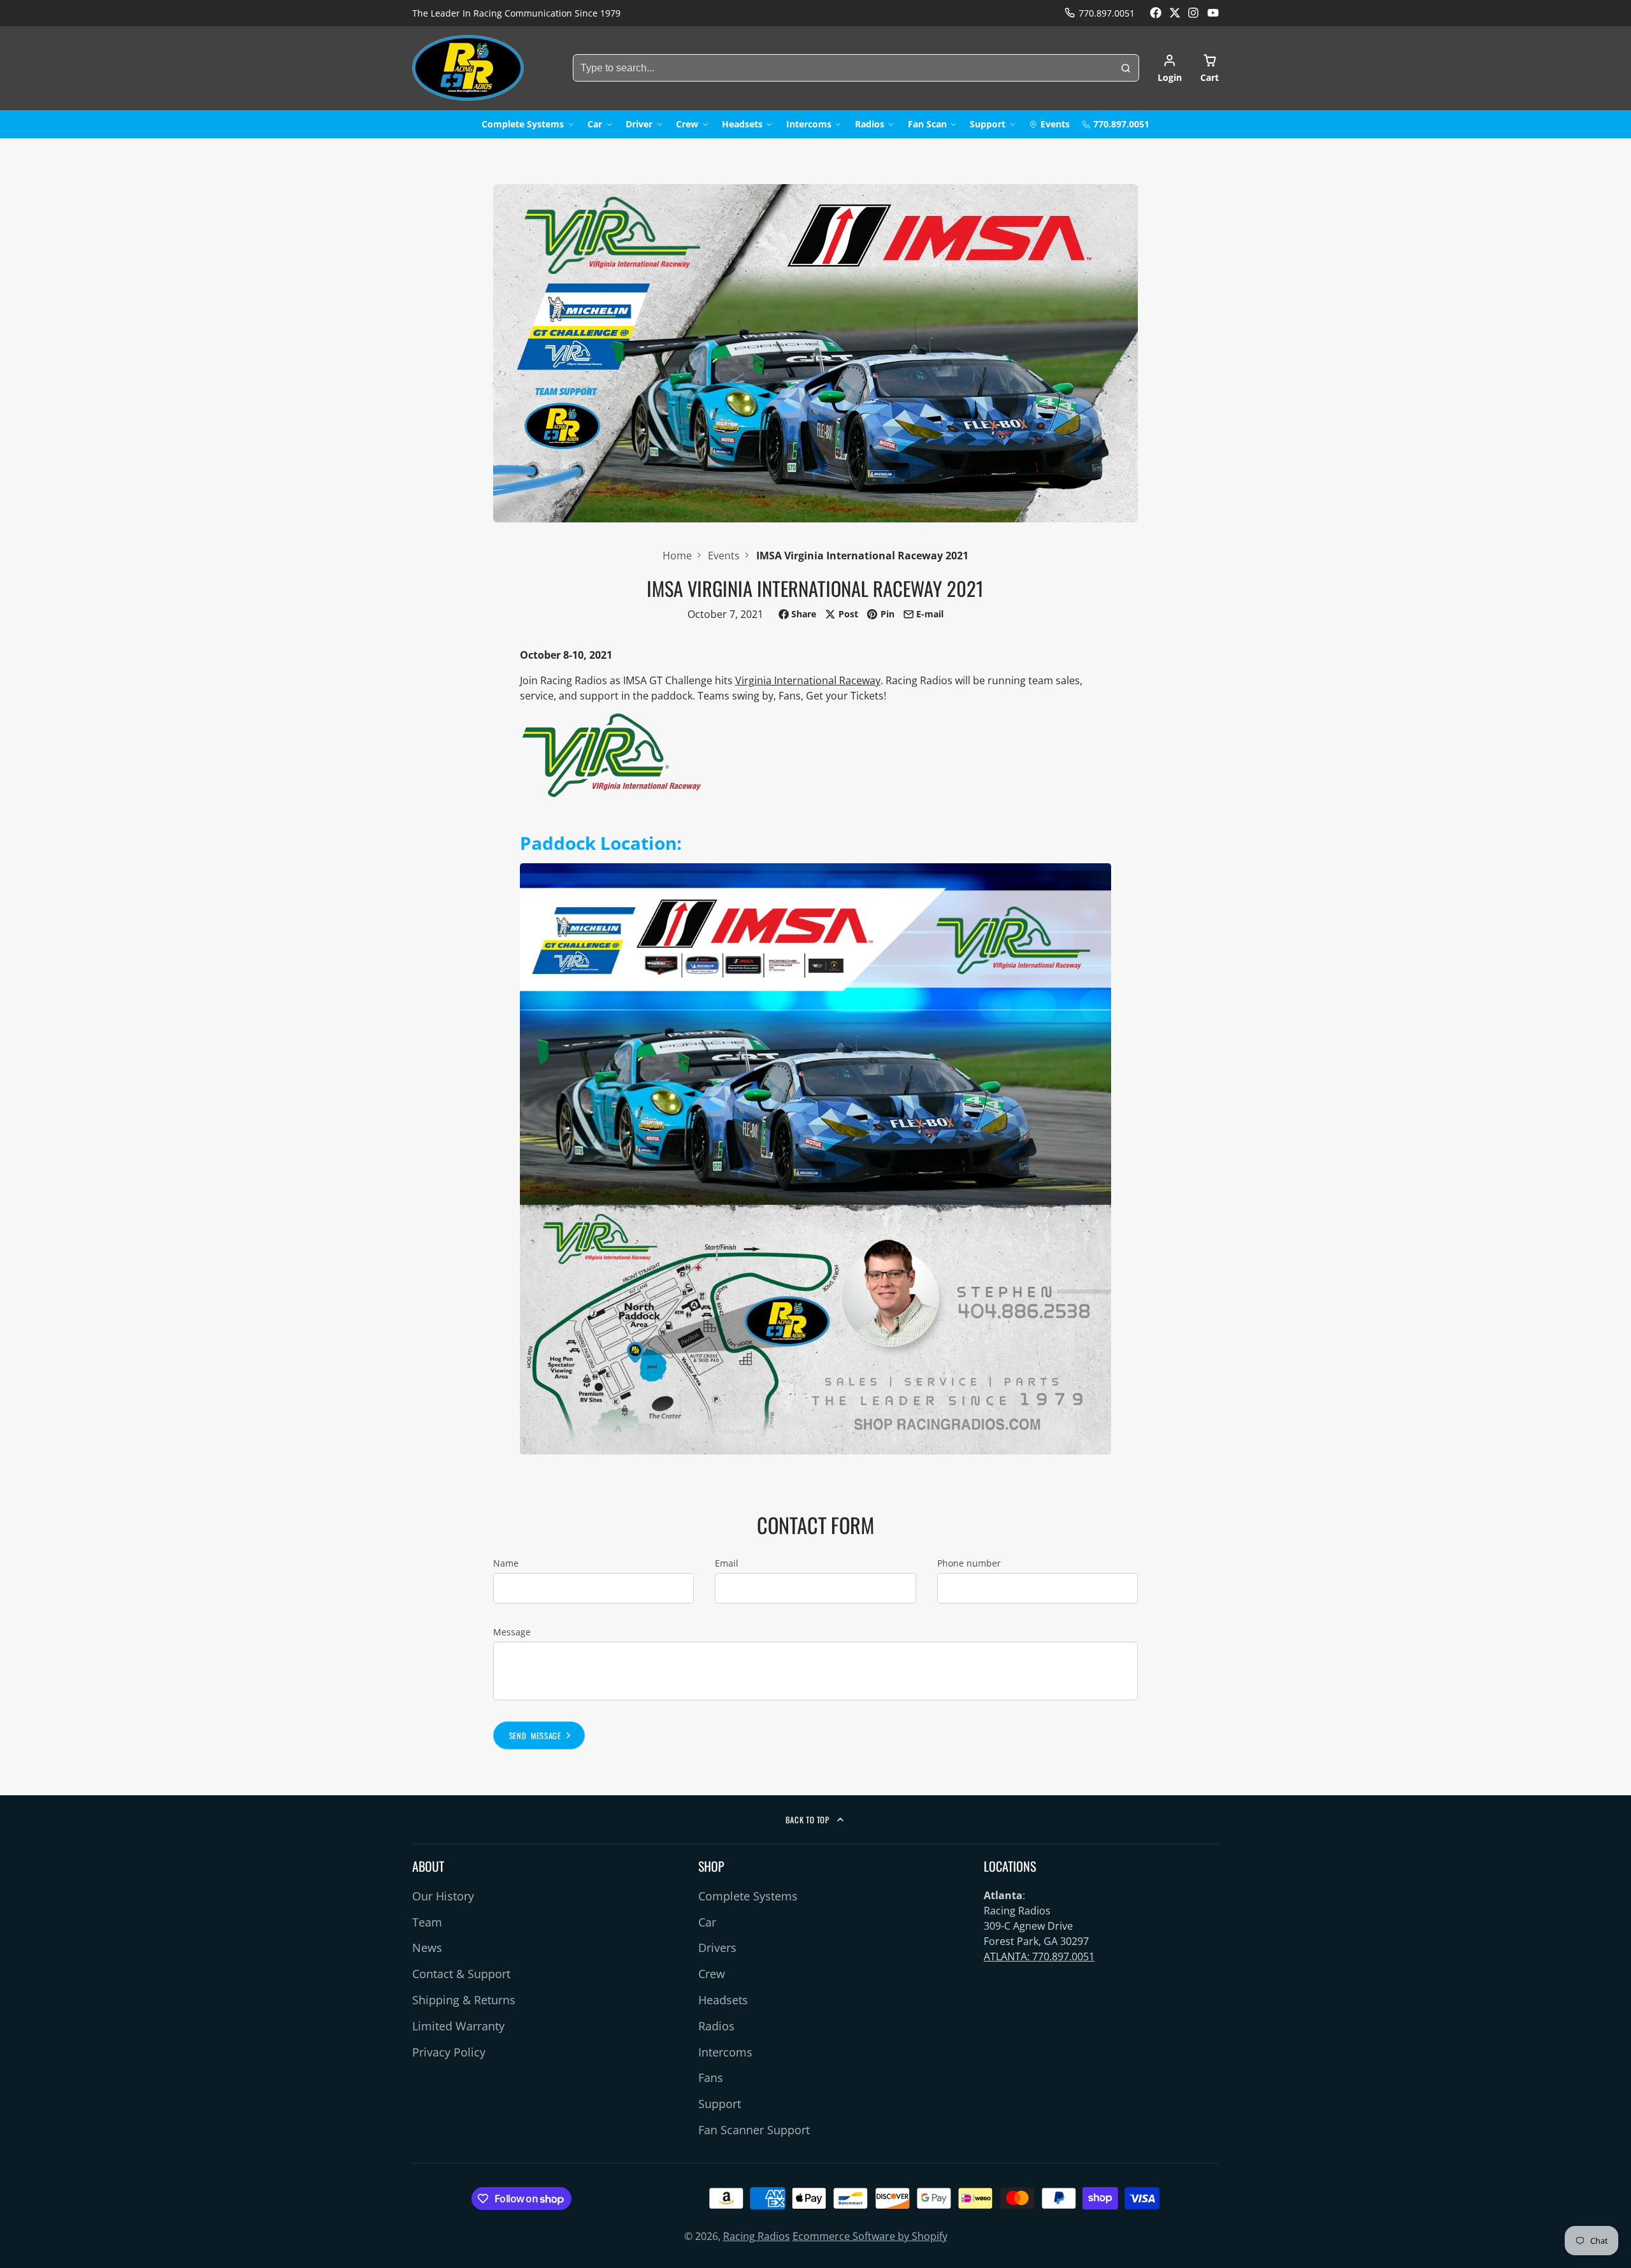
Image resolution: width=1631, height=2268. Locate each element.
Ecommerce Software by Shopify (870, 2236)
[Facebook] (1156, 13)
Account (1170, 68)
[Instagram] (1194, 13)
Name (506, 1563)
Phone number (969, 1563)
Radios (870, 124)
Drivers (717, 1948)
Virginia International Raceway (808, 680)
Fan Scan (927, 124)
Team (427, 1922)
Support (988, 124)
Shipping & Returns (464, 2000)
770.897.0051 (1107, 13)
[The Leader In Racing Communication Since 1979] (516, 13)
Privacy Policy (449, 2052)
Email (727, 1563)
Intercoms (809, 124)
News (427, 1948)
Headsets (742, 124)
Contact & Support (461, 1974)
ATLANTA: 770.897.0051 (1039, 1956)
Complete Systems (523, 124)
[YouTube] (1213, 13)
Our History (443, 1896)
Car (595, 124)
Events (1055, 124)
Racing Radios (757, 2236)
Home (677, 556)
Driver (639, 124)
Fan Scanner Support (754, 2130)
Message (512, 1632)
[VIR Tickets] (612, 793)
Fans (711, 2078)
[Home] (468, 68)
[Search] (1126, 68)
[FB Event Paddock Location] (816, 1451)
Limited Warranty (458, 2026)
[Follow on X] (1175, 13)
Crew (687, 124)
